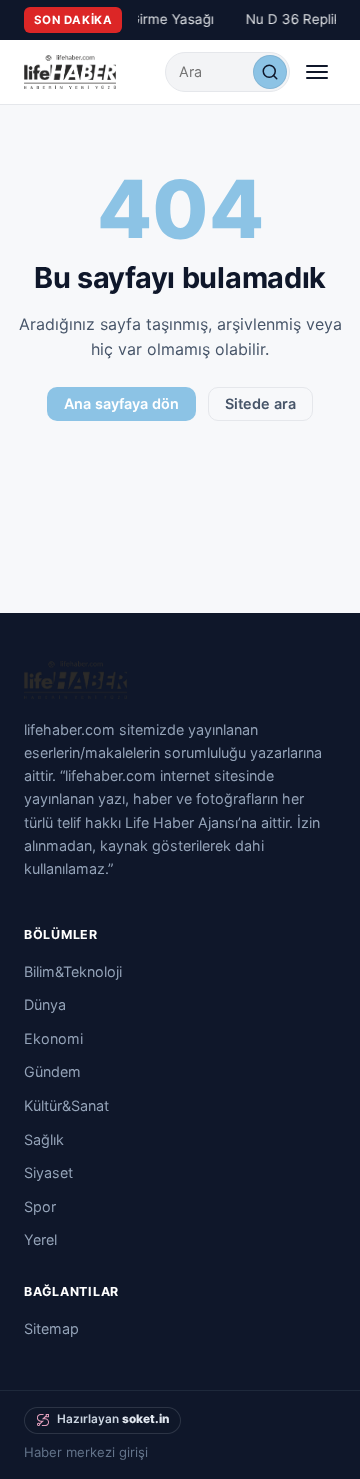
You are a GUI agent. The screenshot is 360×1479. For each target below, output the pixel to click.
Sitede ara (260, 403)
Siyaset (48, 1172)
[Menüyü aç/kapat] (317, 72)
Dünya (45, 1004)
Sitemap (51, 1328)
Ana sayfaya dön (121, 403)
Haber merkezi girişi (86, 1452)
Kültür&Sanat (66, 1105)
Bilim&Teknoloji (73, 971)
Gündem (52, 1071)
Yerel (40, 1239)
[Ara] (270, 72)
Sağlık (44, 1139)
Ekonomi (53, 1038)
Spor (40, 1206)
